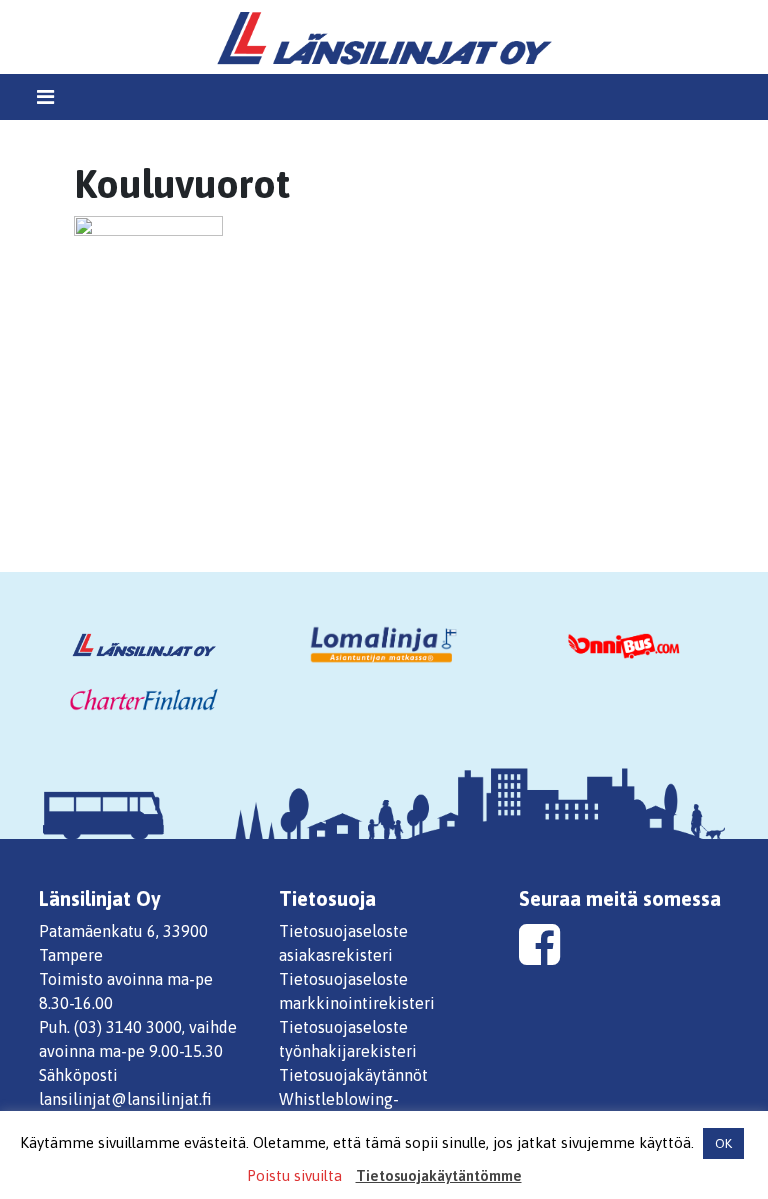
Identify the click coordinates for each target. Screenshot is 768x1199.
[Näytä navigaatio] (45, 97)
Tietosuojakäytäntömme (439, 1175)
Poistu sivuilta (294, 1175)
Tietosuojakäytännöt (353, 1075)
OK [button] (723, 1143)
